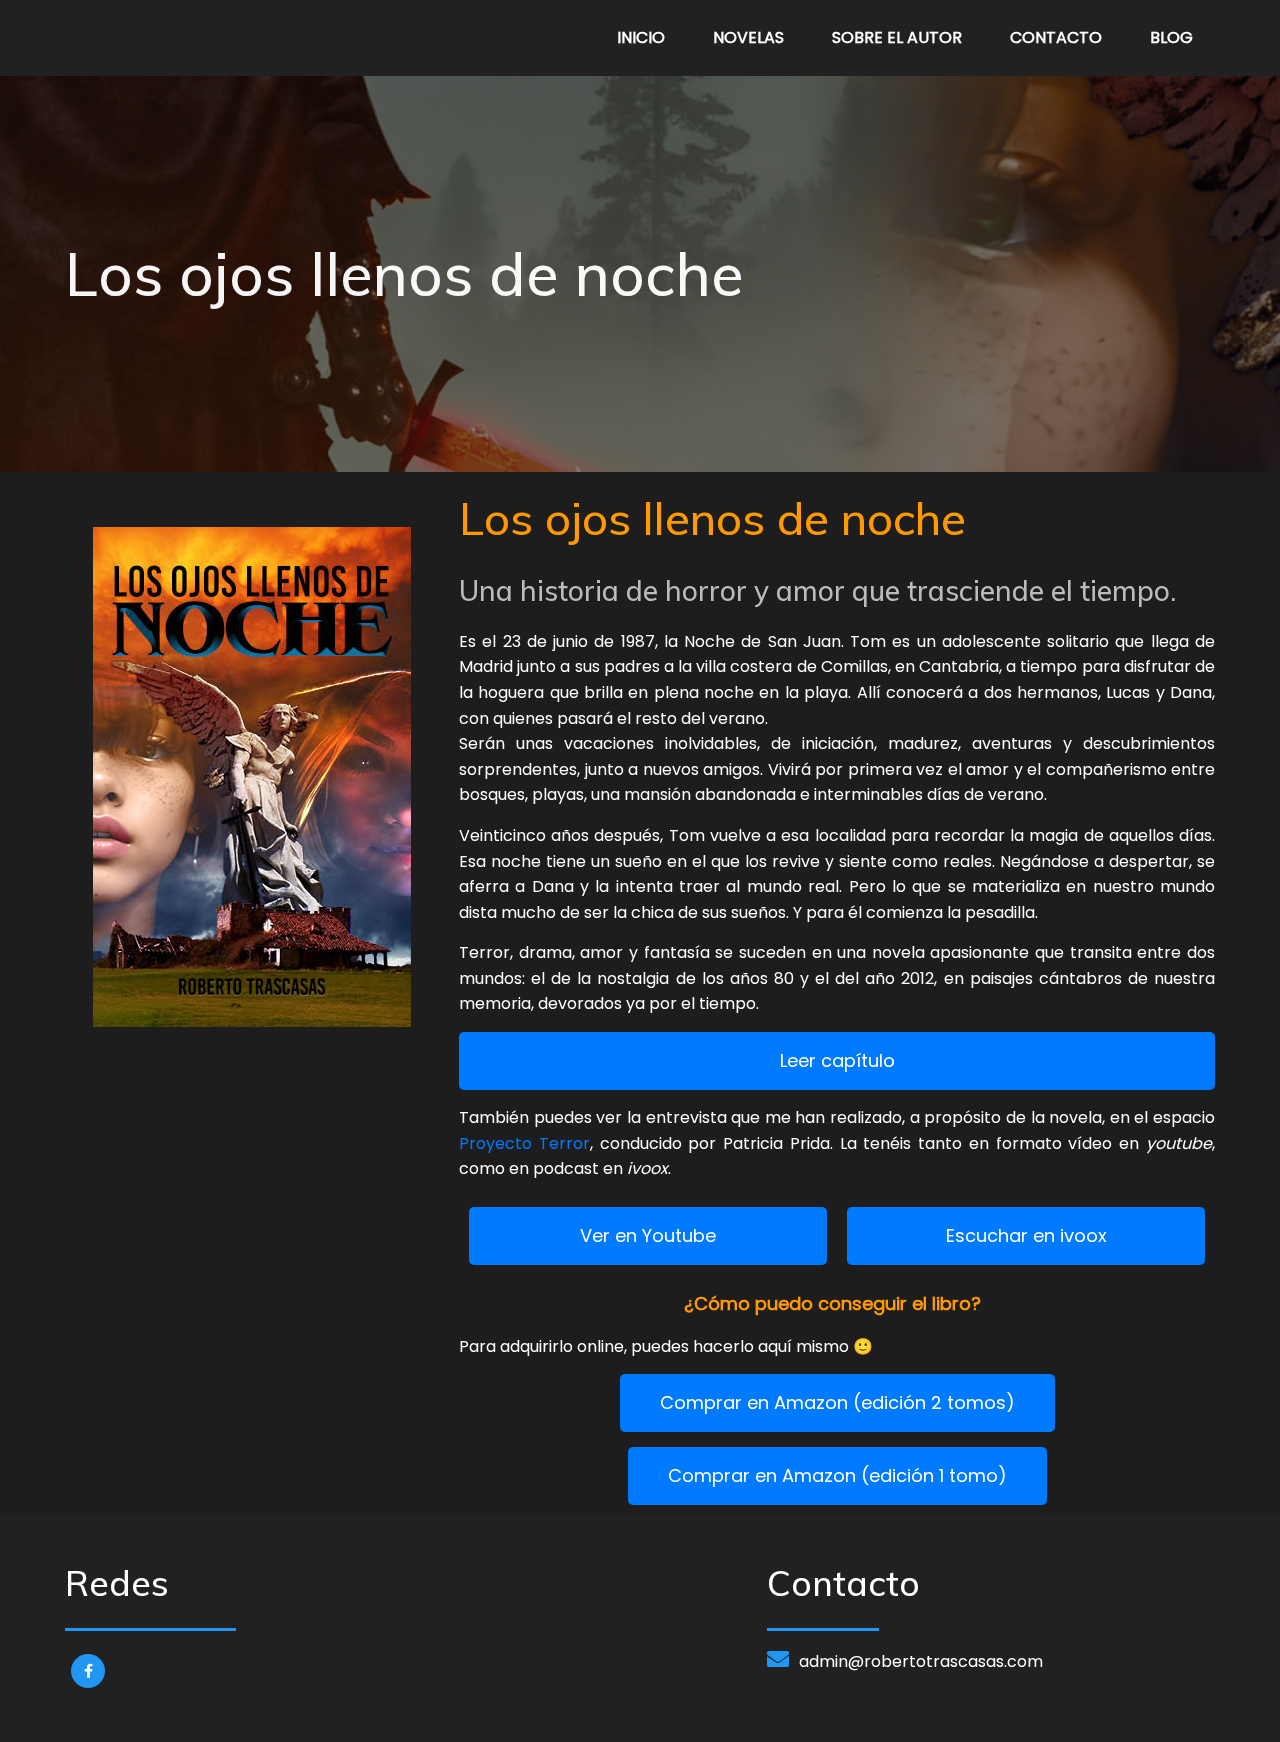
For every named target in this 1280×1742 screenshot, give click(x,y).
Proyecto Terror (524, 1143)
